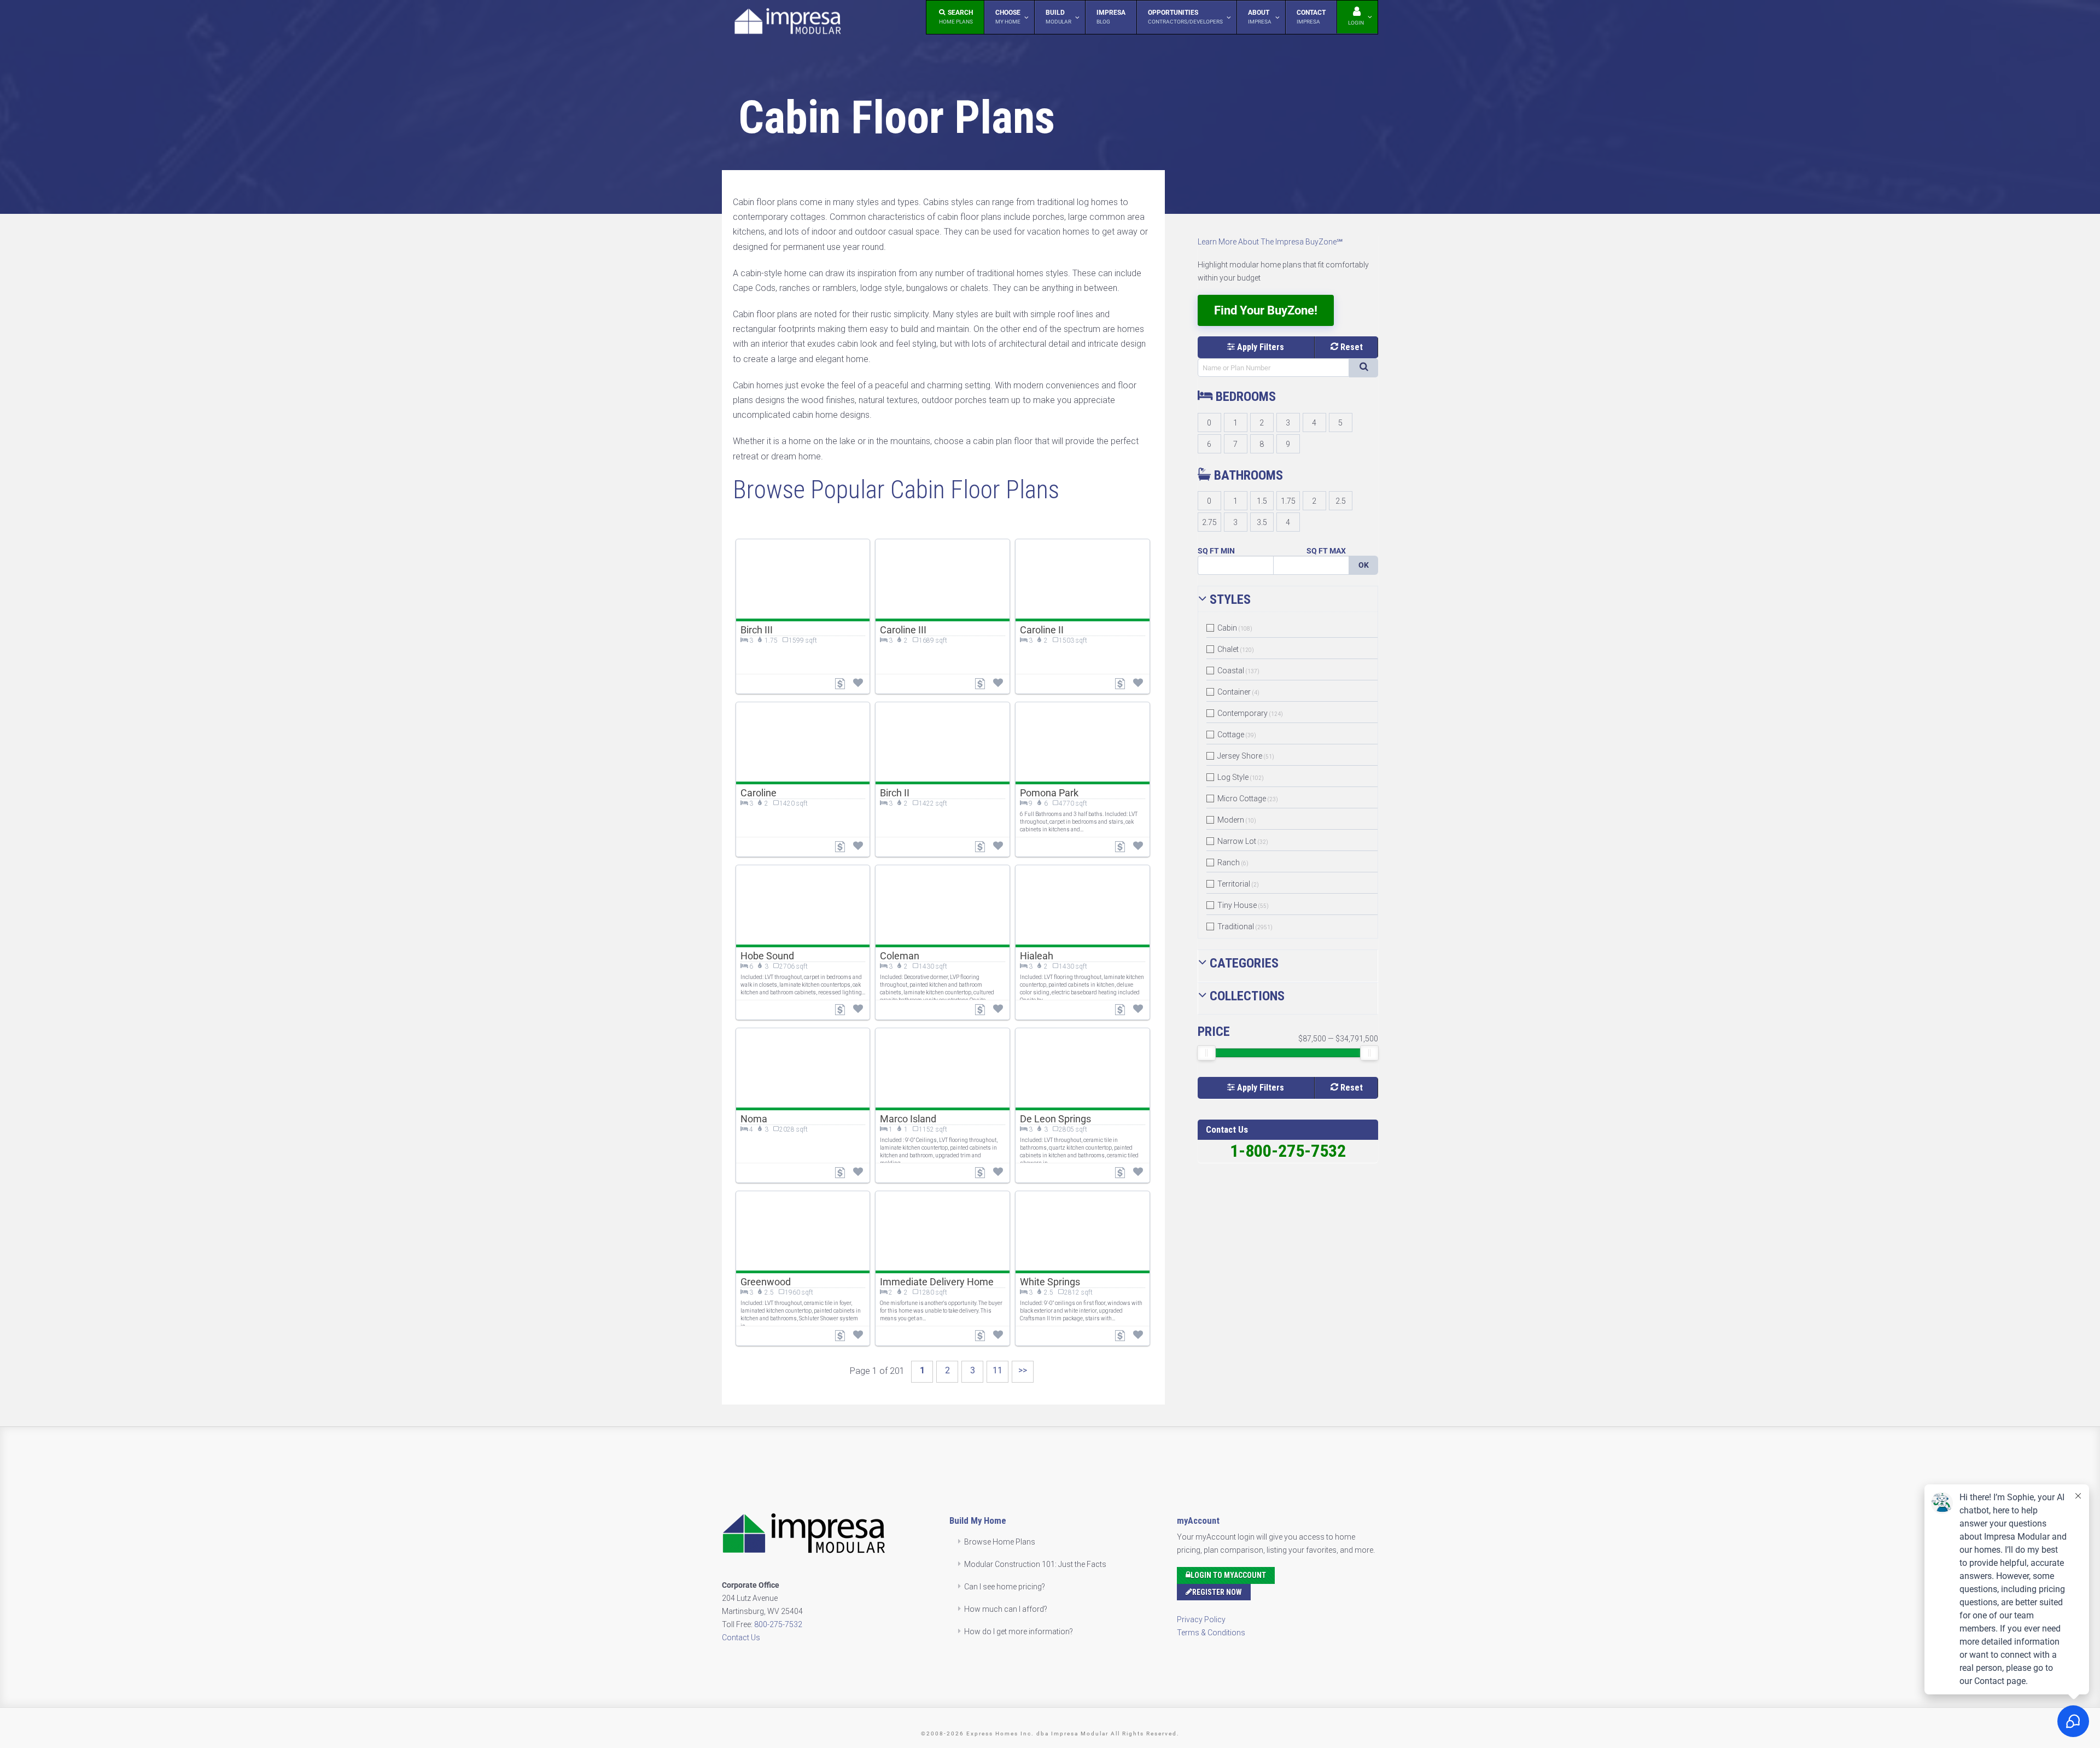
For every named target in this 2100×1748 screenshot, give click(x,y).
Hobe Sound (767, 956)
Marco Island (908, 1119)
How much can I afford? (1006, 1609)
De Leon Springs (1055, 1119)
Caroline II (1042, 630)
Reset (1351, 347)
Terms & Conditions (1211, 1633)
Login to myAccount (1228, 1575)
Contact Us (741, 1638)
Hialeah (1037, 956)
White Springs (1050, 1282)
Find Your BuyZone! (1266, 310)
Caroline (759, 793)
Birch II (895, 793)
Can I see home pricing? (1005, 1587)
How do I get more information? (1019, 1632)
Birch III (757, 630)
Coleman (900, 956)
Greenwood (766, 1282)
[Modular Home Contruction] (787, 23)
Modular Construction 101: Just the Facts (1035, 1564)
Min (1228, 551)
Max (1338, 551)
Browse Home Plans (1000, 1542)
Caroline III (903, 630)
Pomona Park (1049, 793)
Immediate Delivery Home (937, 1282)
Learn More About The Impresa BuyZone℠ (1270, 242)
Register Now (1217, 1592)
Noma (754, 1119)
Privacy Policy (1201, 1619)
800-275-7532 (778, 1624)
